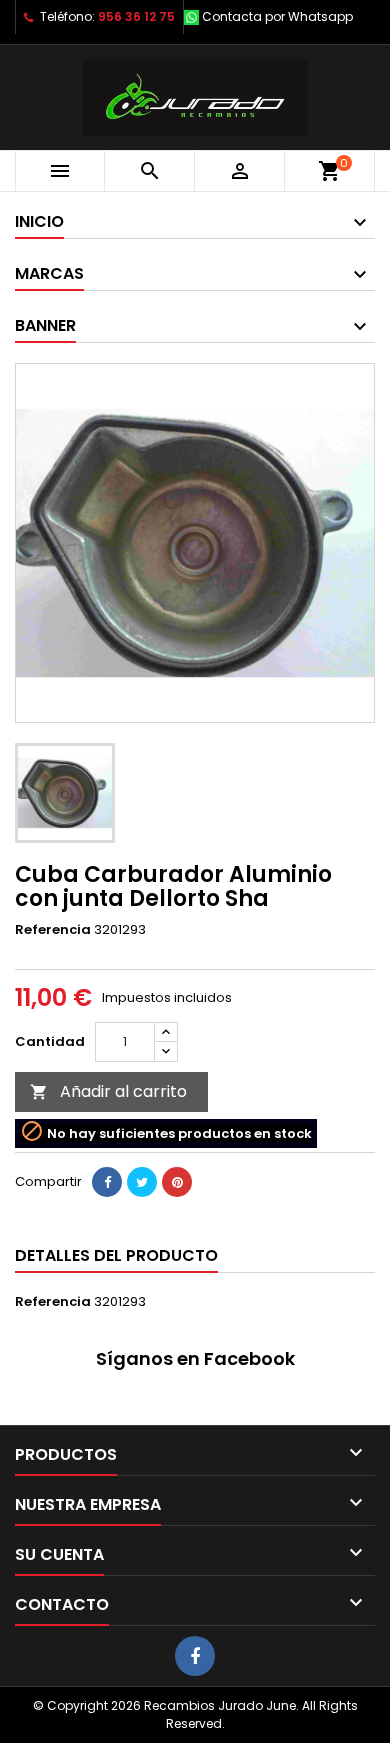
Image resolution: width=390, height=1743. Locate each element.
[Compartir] (107, 1182)
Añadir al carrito (108, 1091)
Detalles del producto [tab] (116, 1255)
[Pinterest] (177, 1182)
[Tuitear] (142, 1182)
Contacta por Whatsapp (277, 16)
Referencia (53, 930)
